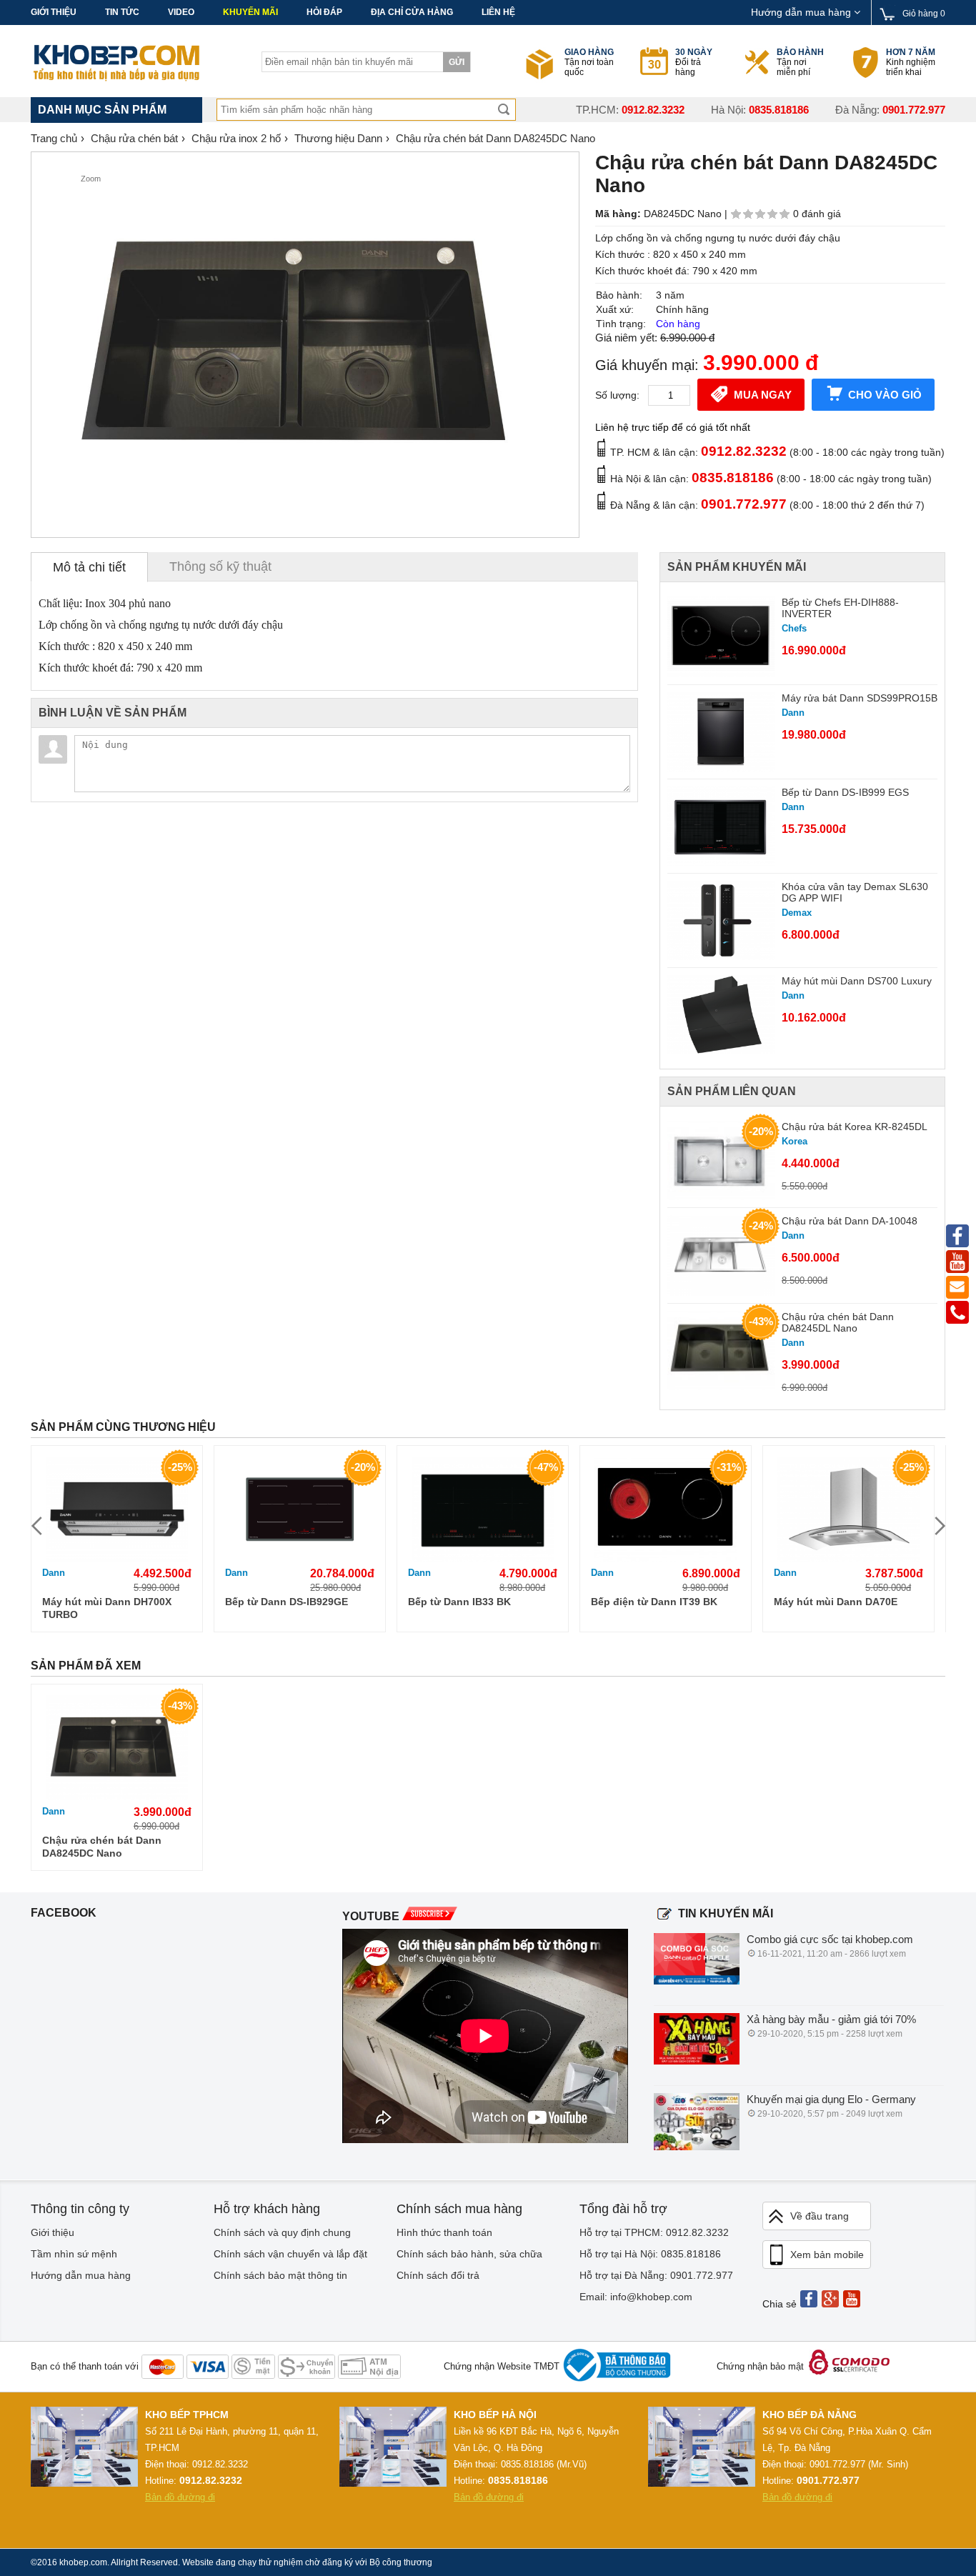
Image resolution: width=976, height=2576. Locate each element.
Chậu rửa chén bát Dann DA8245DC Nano (102, 1847)
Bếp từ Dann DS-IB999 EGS (845, 792)
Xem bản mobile (827, 2255)
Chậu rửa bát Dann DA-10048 (850, 1221)
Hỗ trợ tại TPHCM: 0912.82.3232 (654, 2232)
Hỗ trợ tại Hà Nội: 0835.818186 (650, 2254)
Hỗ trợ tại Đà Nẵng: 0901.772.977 (656, 2275)
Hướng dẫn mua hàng (802, 12)
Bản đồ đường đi (180, 2497)
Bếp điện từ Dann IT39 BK (654, 1602)
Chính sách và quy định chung (282, 2232)
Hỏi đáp (324, 12)
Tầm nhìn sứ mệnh (74, 2254)
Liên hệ (498, 12)
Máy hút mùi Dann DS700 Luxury (857, 981)
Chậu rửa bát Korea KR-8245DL (855, 1127)
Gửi (457, 62)
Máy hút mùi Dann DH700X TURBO (107, 1608)
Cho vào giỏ (885, 395)
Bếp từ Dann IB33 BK (459, 1602)
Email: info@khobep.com (636, 2297)
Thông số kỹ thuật (220, 566)
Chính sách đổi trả (438, 2275)
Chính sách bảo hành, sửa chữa (469, 2254)
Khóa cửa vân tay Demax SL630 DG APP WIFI (855, 892)
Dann (54, 1573)
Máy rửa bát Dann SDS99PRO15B (860, 698)
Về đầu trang (820, 2216)
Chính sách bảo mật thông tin (280, 2275)
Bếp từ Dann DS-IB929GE (287, 1602)
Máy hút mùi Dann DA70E (836, 1602)
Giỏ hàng (924, 14)
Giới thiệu (54, 12)
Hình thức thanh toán (444, 2232)
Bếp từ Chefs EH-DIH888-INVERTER (840, 608)
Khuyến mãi (250, 12)
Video (181, 12)
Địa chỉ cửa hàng (412, 12)
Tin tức (122, 12)
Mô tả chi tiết (89, 567)
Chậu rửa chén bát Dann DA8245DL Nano (838, 1322)
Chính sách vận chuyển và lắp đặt (290, 2254)
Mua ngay (763, 395)
